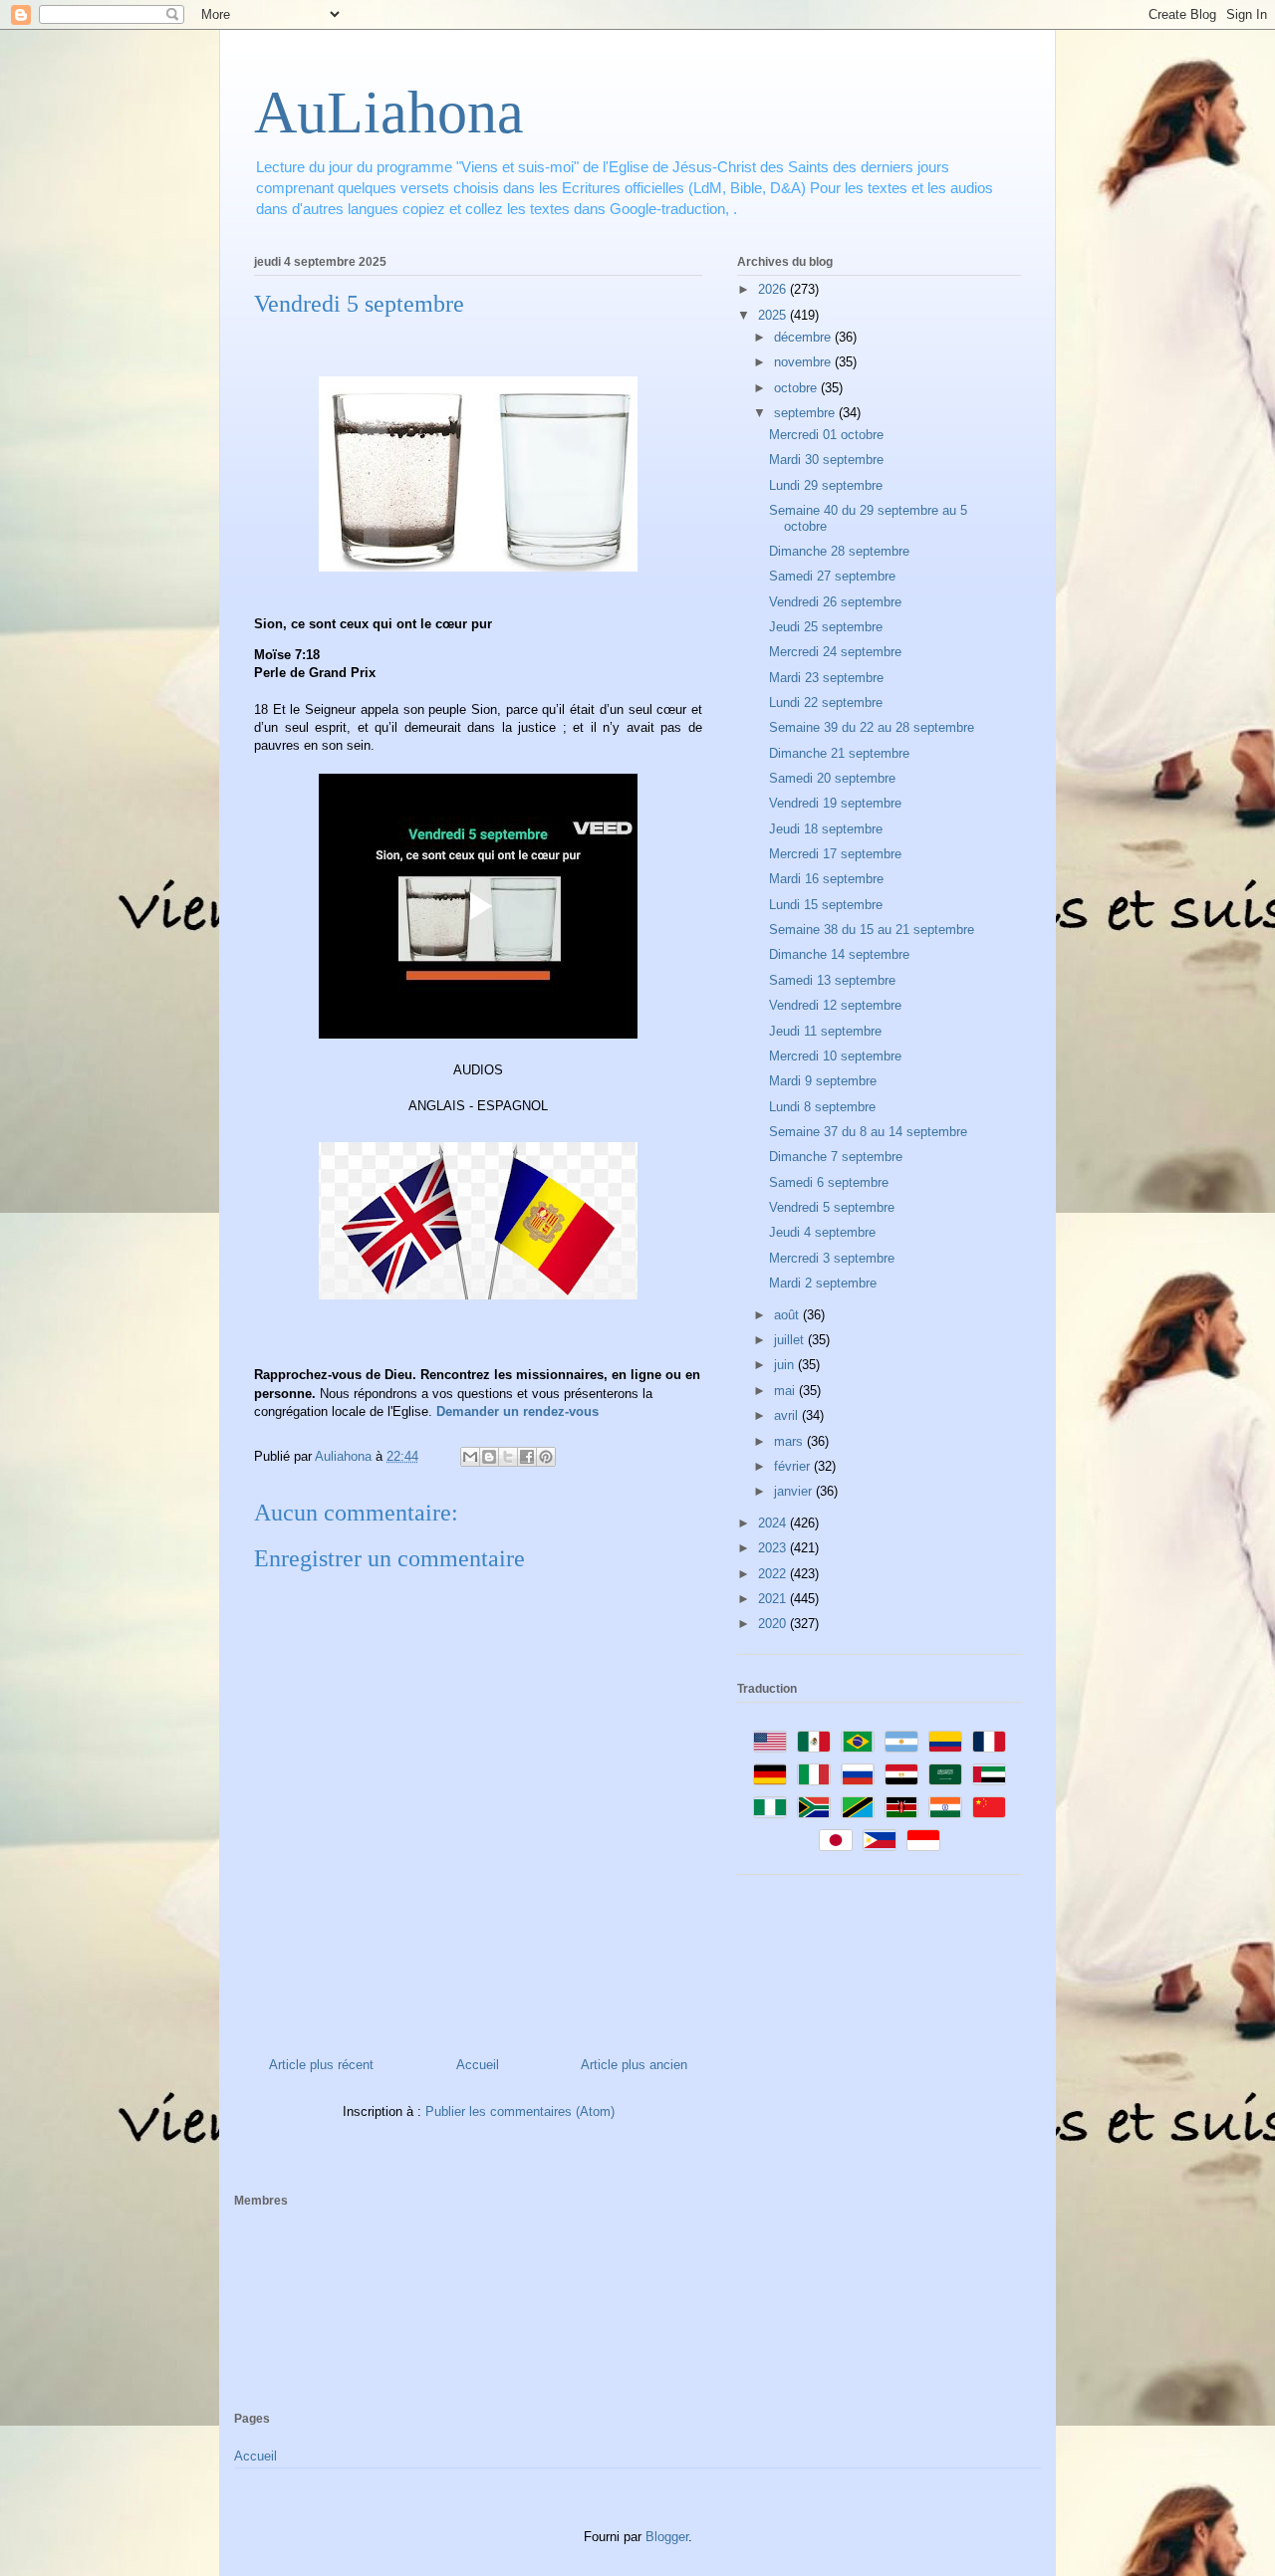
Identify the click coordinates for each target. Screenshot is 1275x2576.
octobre (797, 388)
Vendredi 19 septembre (835, 803)
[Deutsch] (770, 1774)
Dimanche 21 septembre (839, 753)
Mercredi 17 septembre (835, 854)
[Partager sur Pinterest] (546, 1457)
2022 (774, 1574)
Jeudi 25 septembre (826, 627)
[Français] (989, 1742)
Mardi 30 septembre (826, 460)
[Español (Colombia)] (945, 1742)
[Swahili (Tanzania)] (858, 1807)
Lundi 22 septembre (826, 703)
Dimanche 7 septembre (836, 1157)
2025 (774, 315)
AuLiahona (389, 113)
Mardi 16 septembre (826, 879)
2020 (774, 1624)
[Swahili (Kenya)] (901, 1807)
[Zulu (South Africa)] (814, 1807)
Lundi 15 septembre (826, 905)
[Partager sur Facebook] (527, 1457)
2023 (774, 1548)
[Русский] (858, 1774)
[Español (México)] (814, 1742)
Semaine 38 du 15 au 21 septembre (872, 930)
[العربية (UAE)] (989, 1774)
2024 (774, 1523)
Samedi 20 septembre (832, 778)
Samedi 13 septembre (832, 980)
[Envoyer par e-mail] (470, 1457)
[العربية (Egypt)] (901, 1774)
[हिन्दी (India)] (945, 1807)
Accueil (478, 2065)
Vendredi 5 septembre (832, 1207)
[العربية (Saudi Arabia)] (945, 1774)
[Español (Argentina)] (901, 1742)
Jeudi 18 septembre (826, 829)
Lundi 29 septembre (826, 485)
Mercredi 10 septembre (835, 1056)
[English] (770, 1742)
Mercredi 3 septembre (832, 1258)
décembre (804, 337)
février (794, 1466)
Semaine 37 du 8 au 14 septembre (868, 1132)
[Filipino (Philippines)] (880, 1840)
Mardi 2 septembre (823, 1283)
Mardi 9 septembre (823, 1081)
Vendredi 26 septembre (835, 602)
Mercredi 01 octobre (826, 435)
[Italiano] (814, 1774)
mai (786, 1391)
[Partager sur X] (508, 1457)
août (788, 1315)
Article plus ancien (634, 2065)
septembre (806, 413)
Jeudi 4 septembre (822, 1232)
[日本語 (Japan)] (836, 1840)
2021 (774, 1599)
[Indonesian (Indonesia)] (923, 1840)
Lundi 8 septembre (822, 1107)
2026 (774, 289)
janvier (795, 1491)
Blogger (667, 2537)
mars (790, 1441)
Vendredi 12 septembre (835, 1005)
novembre (804, 362)
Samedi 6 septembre (829, 1182)
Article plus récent (321, 2065)
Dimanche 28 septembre (839, 551)
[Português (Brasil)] (858, 1742)
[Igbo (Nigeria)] (770, 1807)
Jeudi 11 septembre (825, 1031)
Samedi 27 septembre (832, 576)
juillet (791, 1340)
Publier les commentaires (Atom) (520, 2111)
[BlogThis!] (489, 1457)
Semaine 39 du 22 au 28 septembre (872, 727)
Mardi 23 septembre (826, 678)
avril (788, 1415)
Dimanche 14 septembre (839, 954)
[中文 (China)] (989, 1807)
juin (786, 1365)
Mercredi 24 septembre (835, 652)
